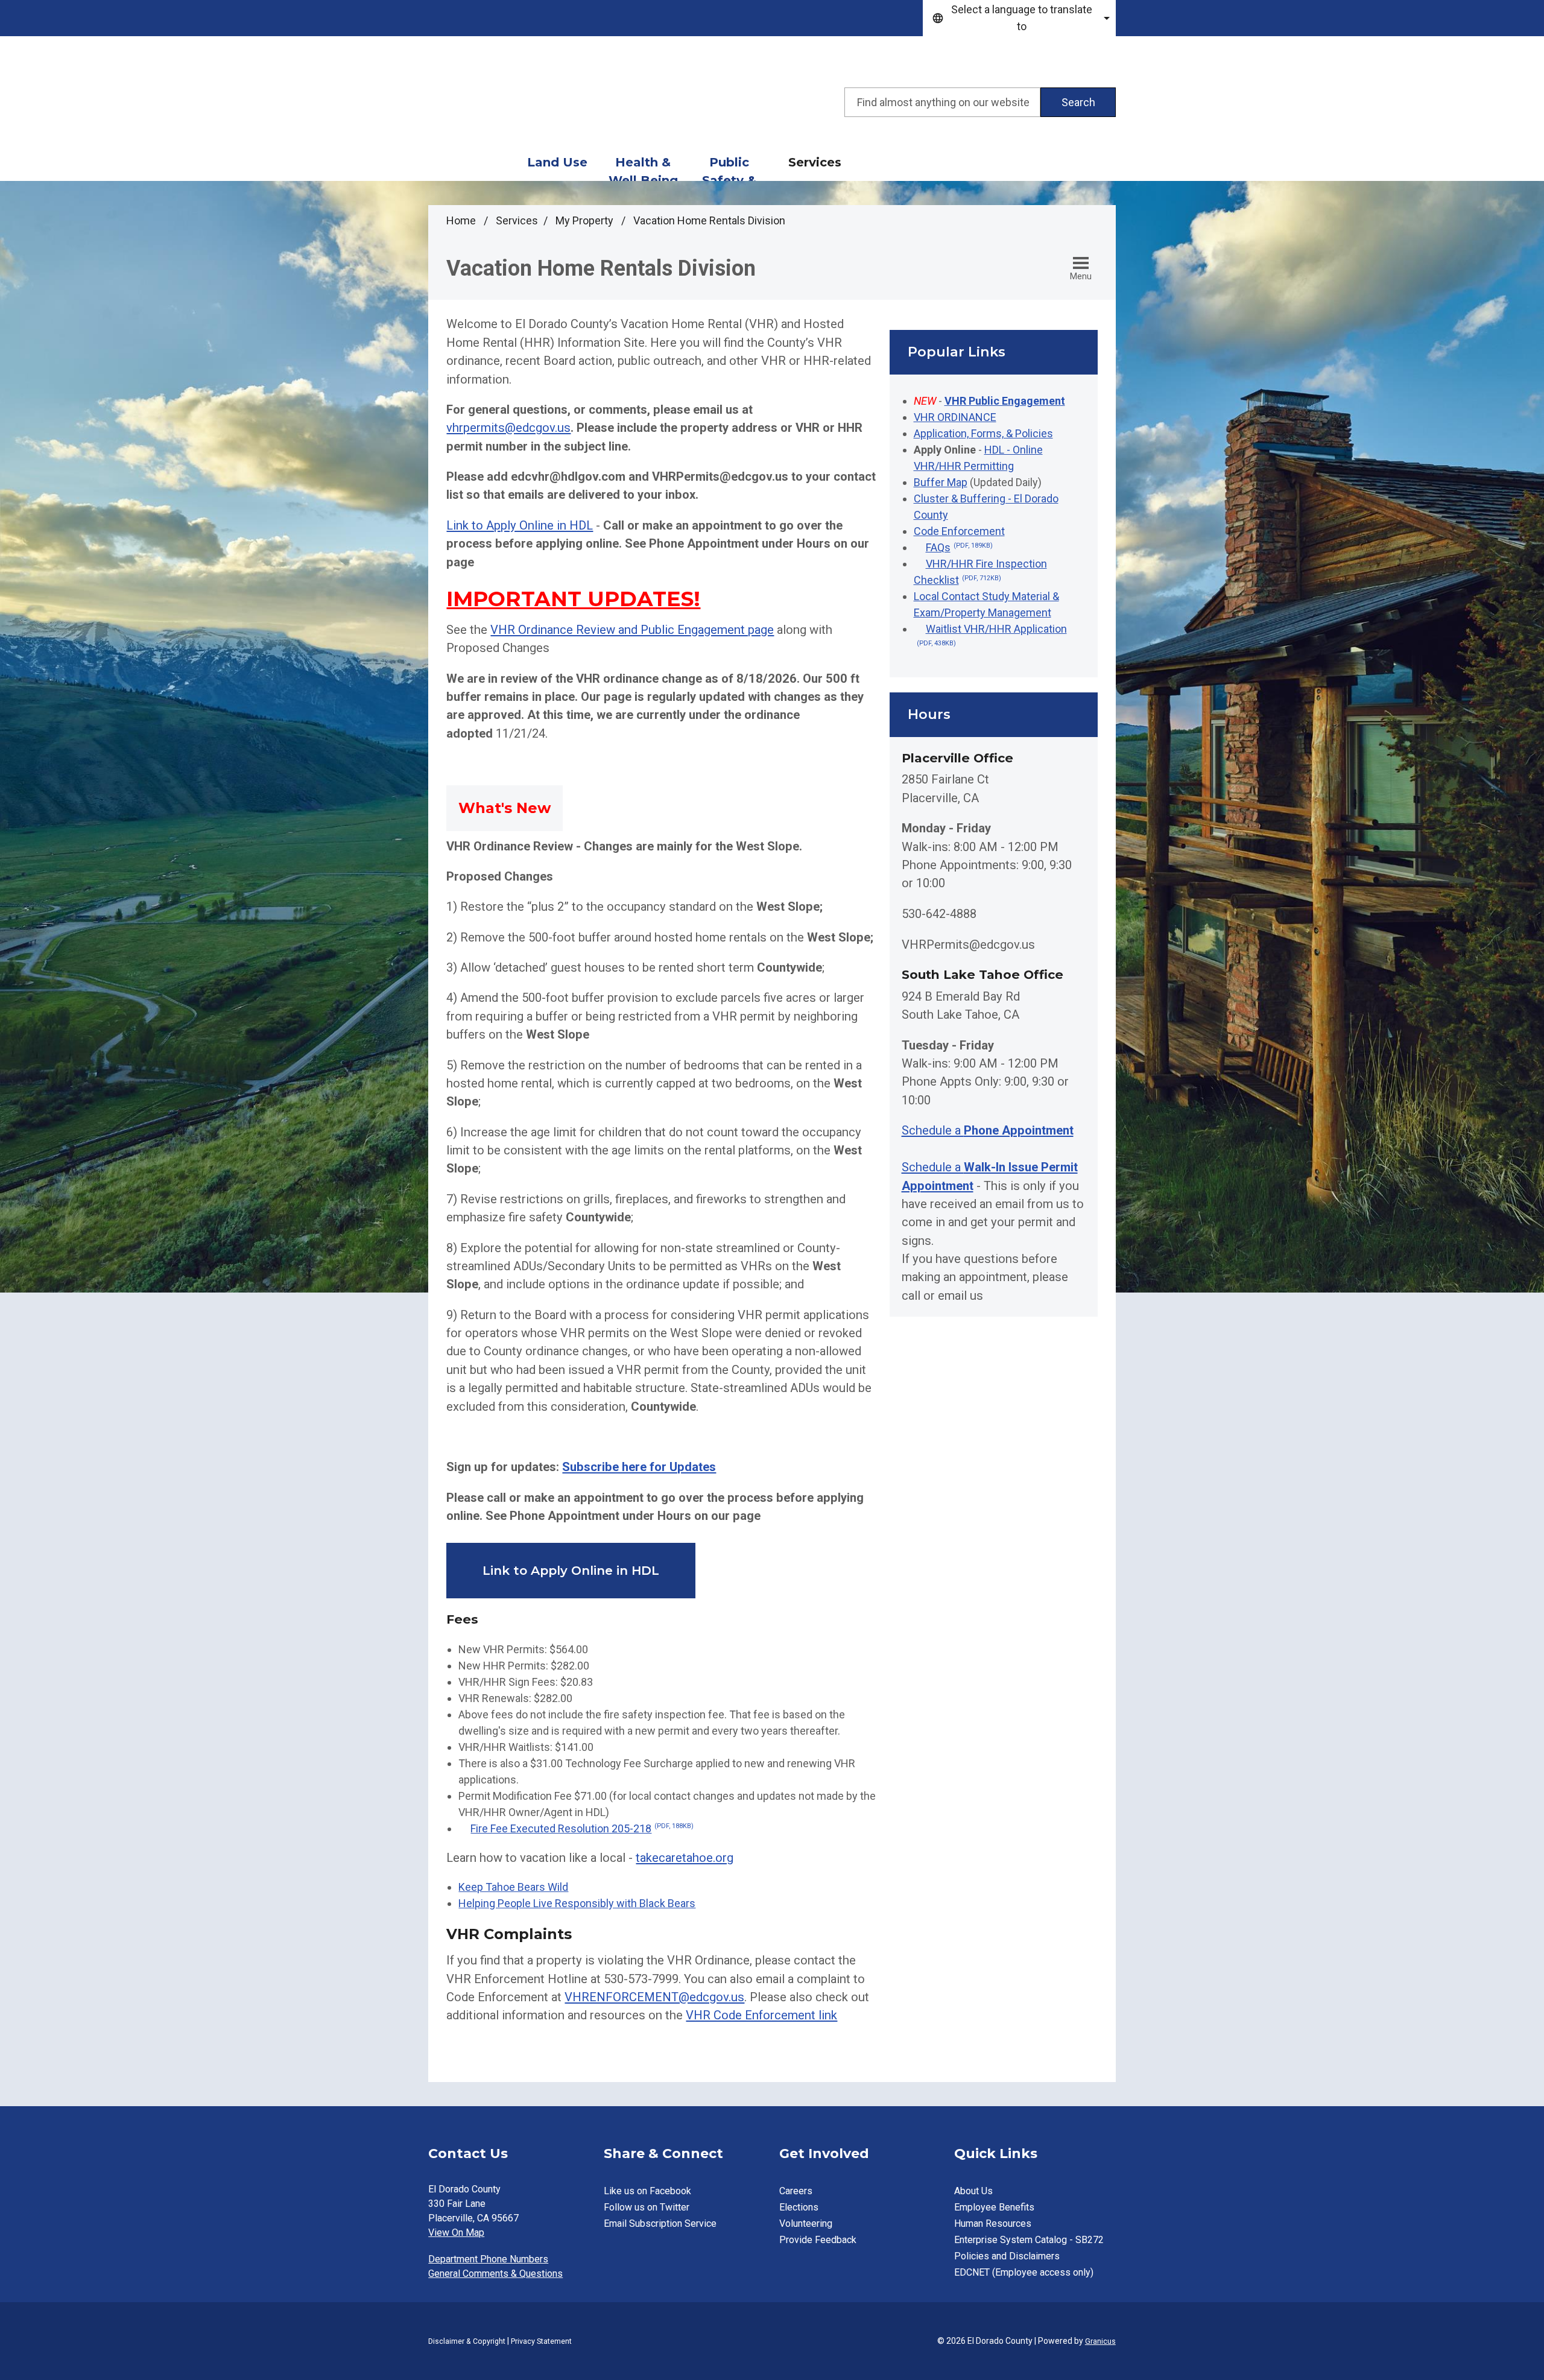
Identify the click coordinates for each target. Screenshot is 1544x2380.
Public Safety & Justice (729, 168)
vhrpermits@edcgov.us (508, 428)
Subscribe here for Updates (639, 1467)
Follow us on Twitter (647, 2207)
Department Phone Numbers (488, 2259)
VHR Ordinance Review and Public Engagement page (632, 630)
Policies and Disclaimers (1007, 2256)
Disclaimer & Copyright (467, 2341)
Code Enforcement (959, 531)
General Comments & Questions (495, 2274)
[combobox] (1019, 18)
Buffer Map (941, 482)
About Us (973, 2191)
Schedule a (988, 1130)
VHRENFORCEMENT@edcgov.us (654, 1997)
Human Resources (993, 2223)
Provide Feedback (818, 2240)
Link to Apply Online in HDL (520, 525)
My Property (586, 220)
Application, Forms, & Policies (983, 433)
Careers (796, 2191)
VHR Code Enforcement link (761, 2015)
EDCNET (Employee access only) (1024, 2272)
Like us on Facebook (647, 2191)
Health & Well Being (643, 168)
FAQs (959, 547)
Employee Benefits (994, 2207)
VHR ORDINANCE (955, 417)
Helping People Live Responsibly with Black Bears (577, 1903)
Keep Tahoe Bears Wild (513, 1887)
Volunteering (806, 2223)
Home (461, 220)
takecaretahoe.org (685, 1858)
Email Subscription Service (660, 2223)
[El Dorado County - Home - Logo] (537, 103)
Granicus (1100, 2341)
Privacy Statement (541, 2341)
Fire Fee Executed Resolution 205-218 (582, 1828)
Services (815, 162)
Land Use (557, 162)
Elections (799, 2207)
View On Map (456, 2233)
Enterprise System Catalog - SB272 (1029, 2240)
